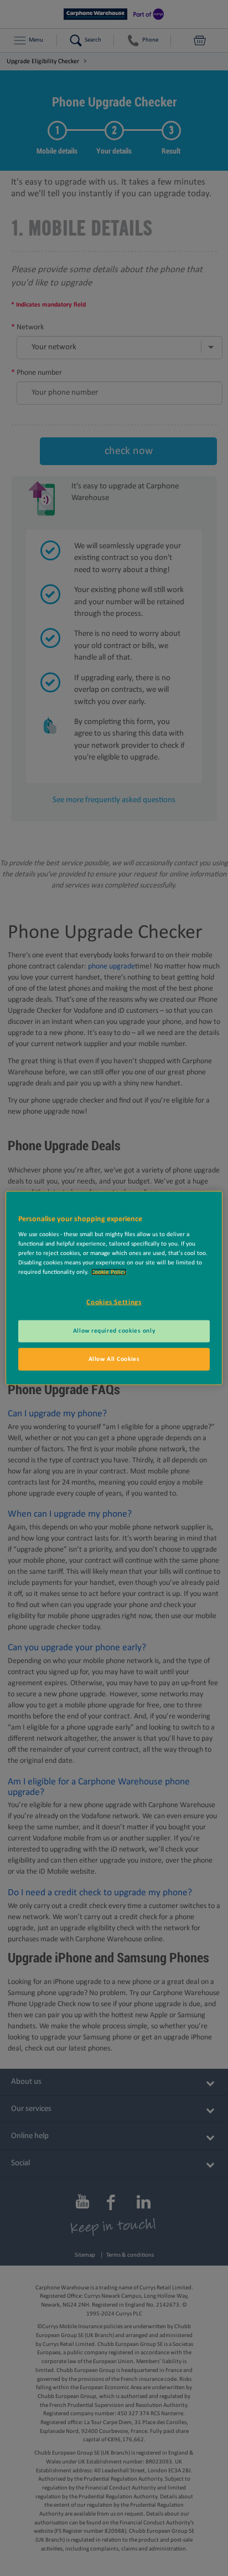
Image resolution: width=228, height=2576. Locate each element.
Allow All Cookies (114, 1359)
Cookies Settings (114, 1302)
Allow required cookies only (114, 1330)
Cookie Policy (109, 1272)
